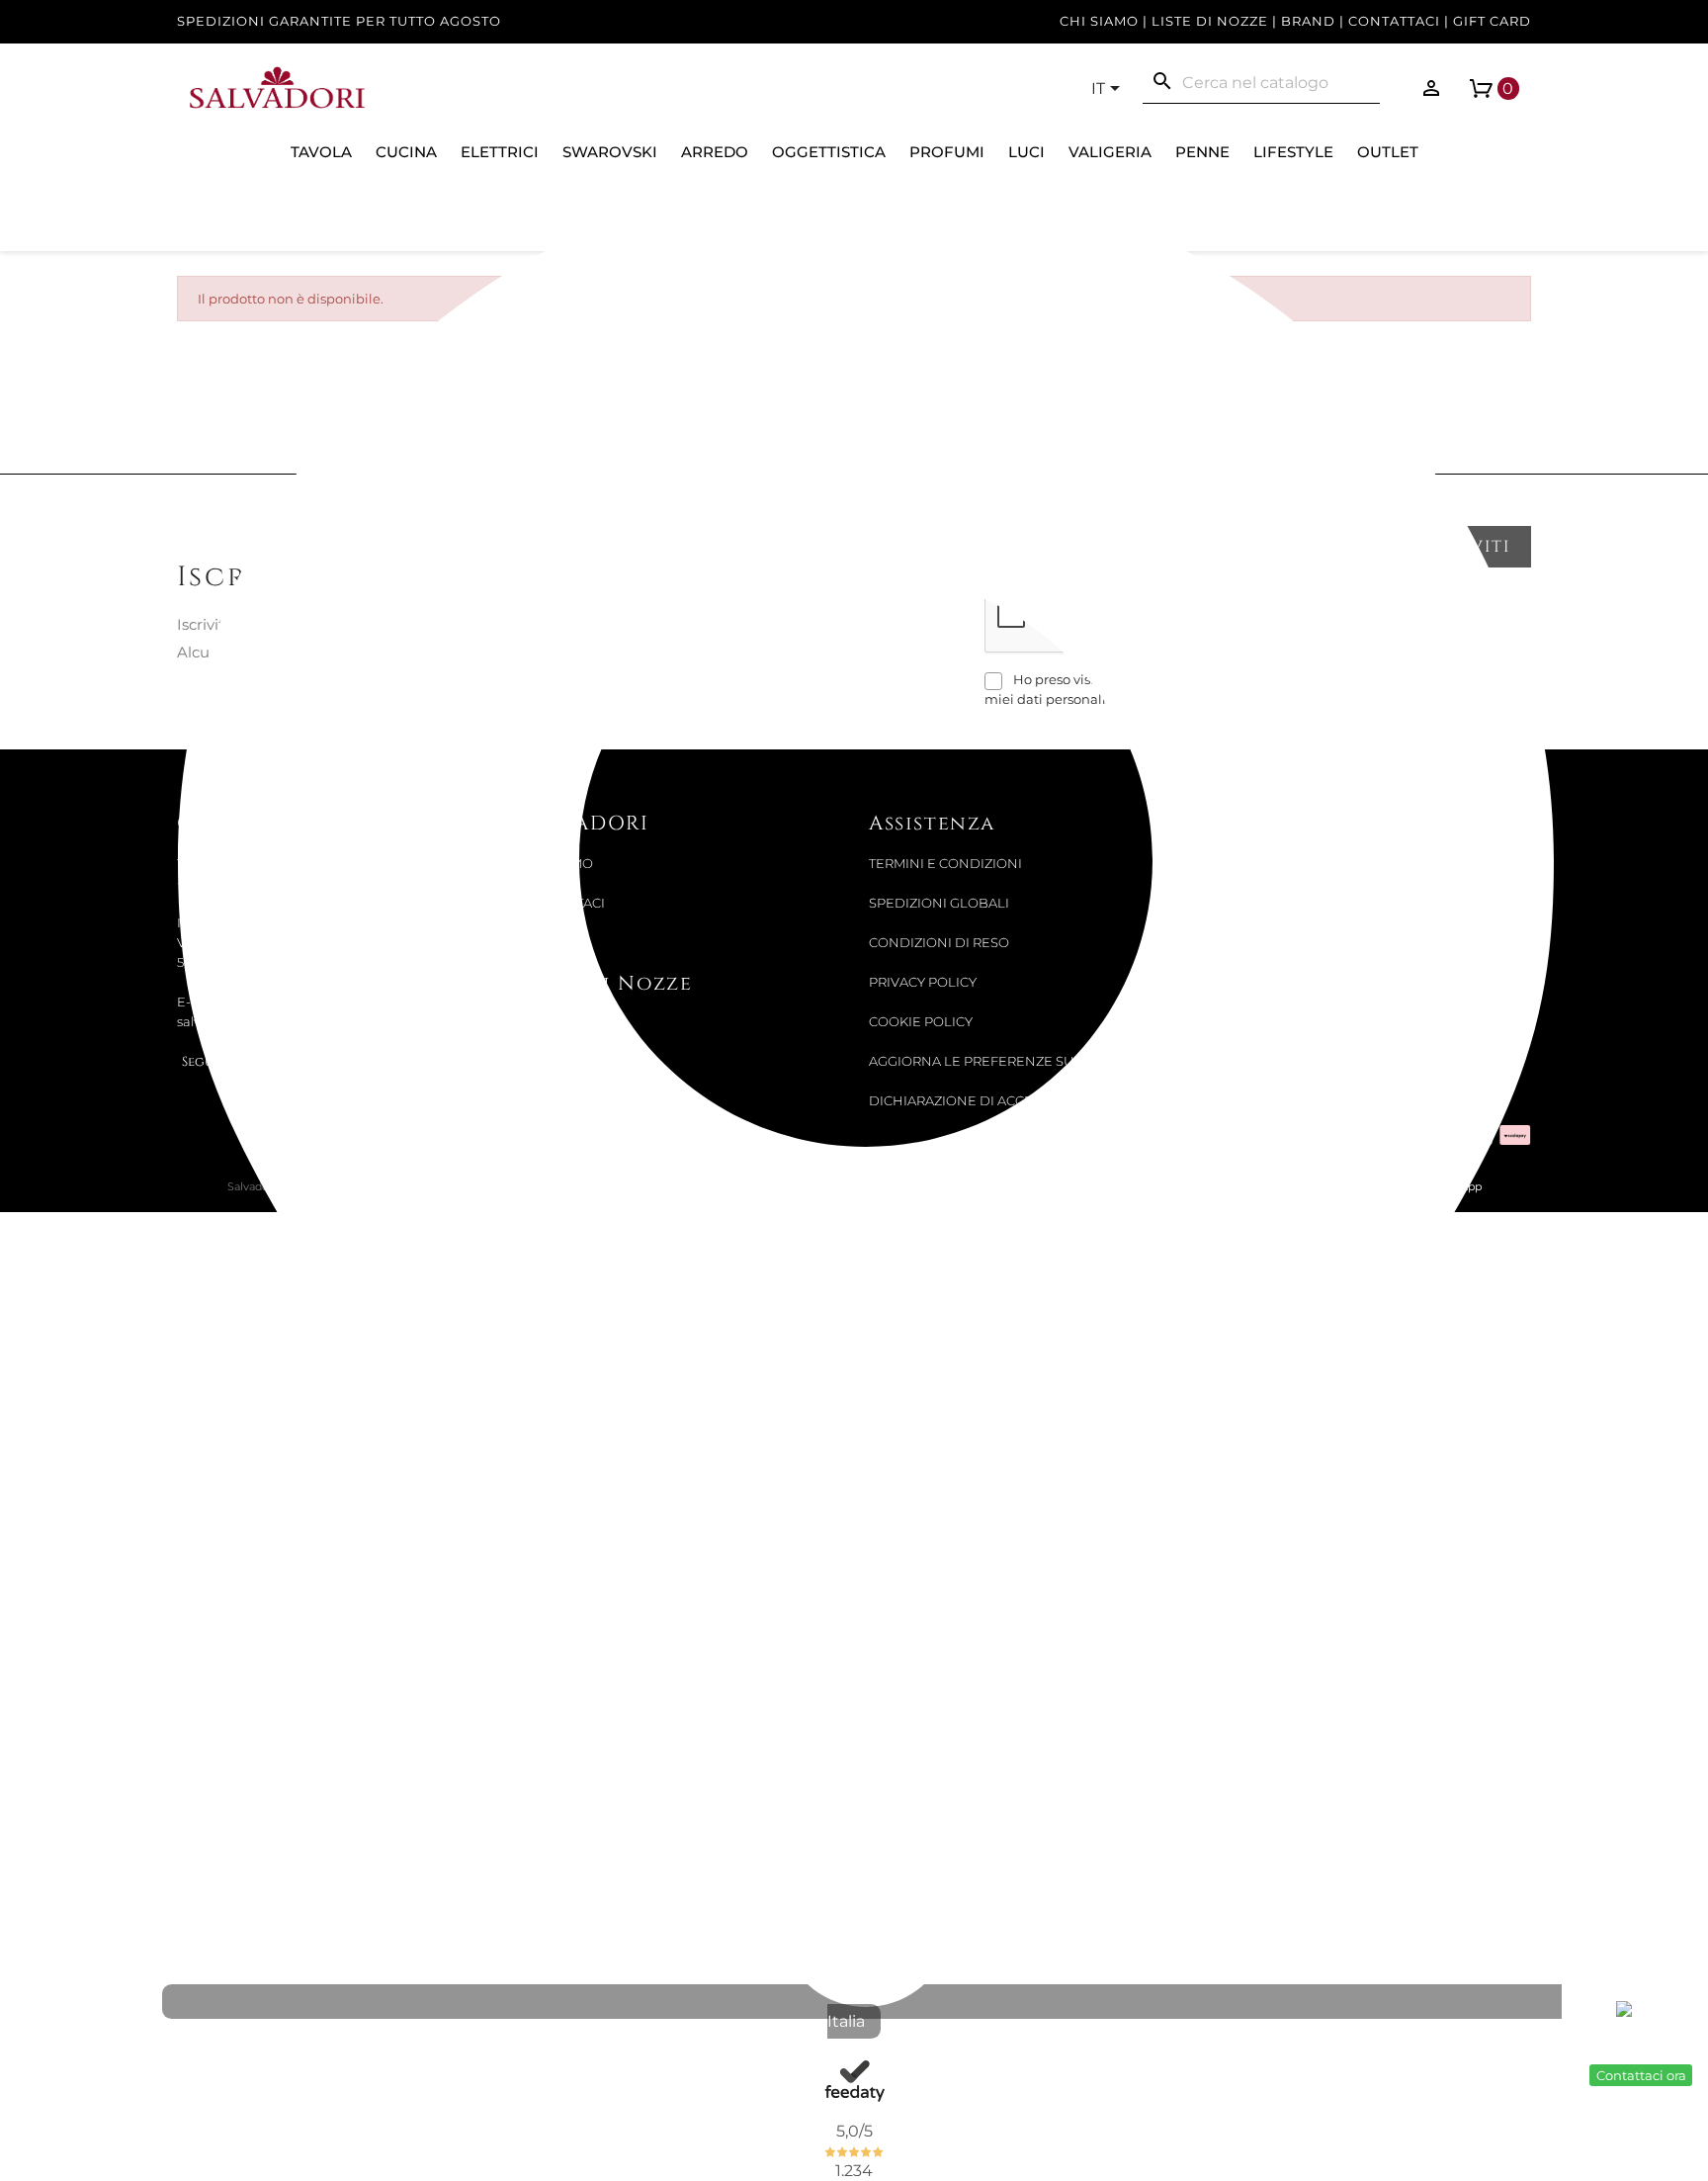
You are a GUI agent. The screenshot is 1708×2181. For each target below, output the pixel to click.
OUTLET (1388, 152)
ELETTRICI (500, 152)
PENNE (1202, 152)
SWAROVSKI (610, 152)
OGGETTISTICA (829, 152)
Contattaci (1394, 21)
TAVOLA (321, 152)
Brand (1308, 21)
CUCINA (406, 152)
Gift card (1492, 21)
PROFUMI (947, 152)
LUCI (1026, 152)
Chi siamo (1099, 21)
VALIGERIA (1110, 152)
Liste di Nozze (1210, 21)
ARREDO (715, 152)
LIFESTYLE (1293, 152)
